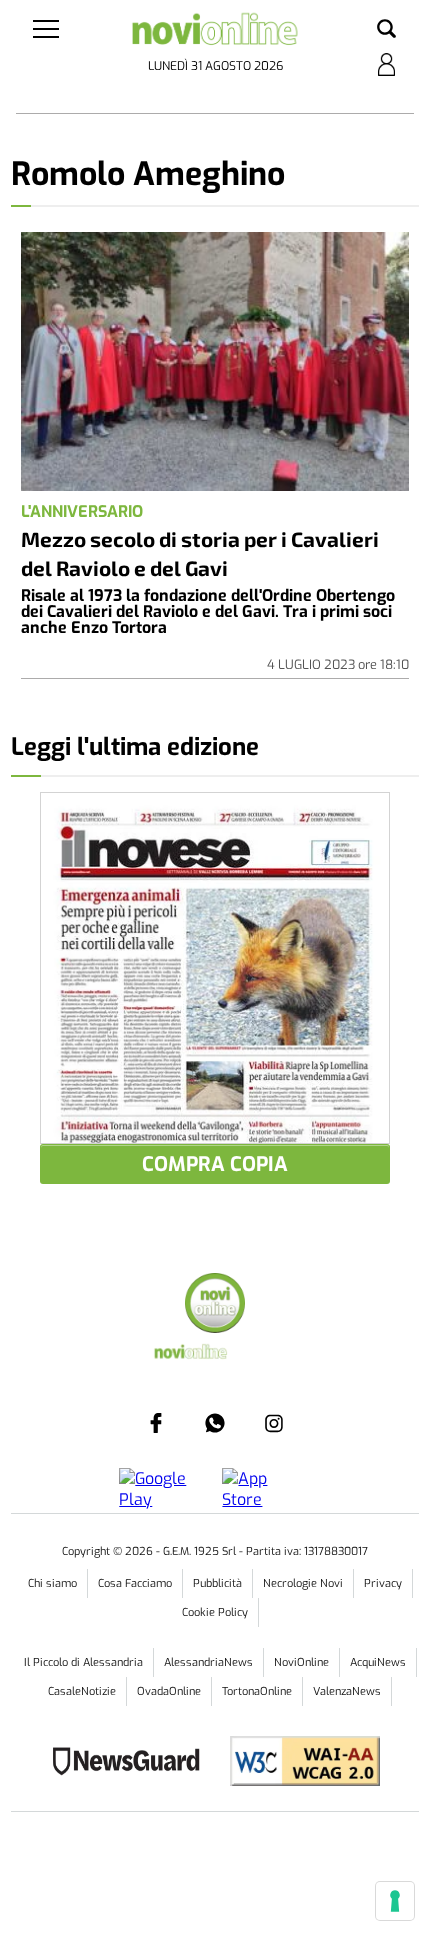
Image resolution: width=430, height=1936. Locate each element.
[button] (386, 30)
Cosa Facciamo (135, 1583)
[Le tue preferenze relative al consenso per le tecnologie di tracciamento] (395, 1901)
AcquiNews (378, 1662)
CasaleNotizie (82, 1691)
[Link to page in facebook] (156, 1423)
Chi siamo (52, 1583)
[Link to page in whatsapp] (215, 1423)
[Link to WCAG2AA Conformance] (297, 1763)
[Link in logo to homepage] (215, 33)
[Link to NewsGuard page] (132, 1763)
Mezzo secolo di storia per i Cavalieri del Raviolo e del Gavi (200, 553)
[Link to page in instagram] (274, 1423)
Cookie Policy (215, 1612)
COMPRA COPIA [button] (215, 1164)
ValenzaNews (347, 1691)
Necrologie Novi (303, 1583)
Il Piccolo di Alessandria (83, 1662)
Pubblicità (217, 1583)
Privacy (383, 1583)
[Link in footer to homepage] (215, 1305)
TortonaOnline (257, 1691)
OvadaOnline (169, 1691)
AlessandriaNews (208, 1662)
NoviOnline (301, 1662)
